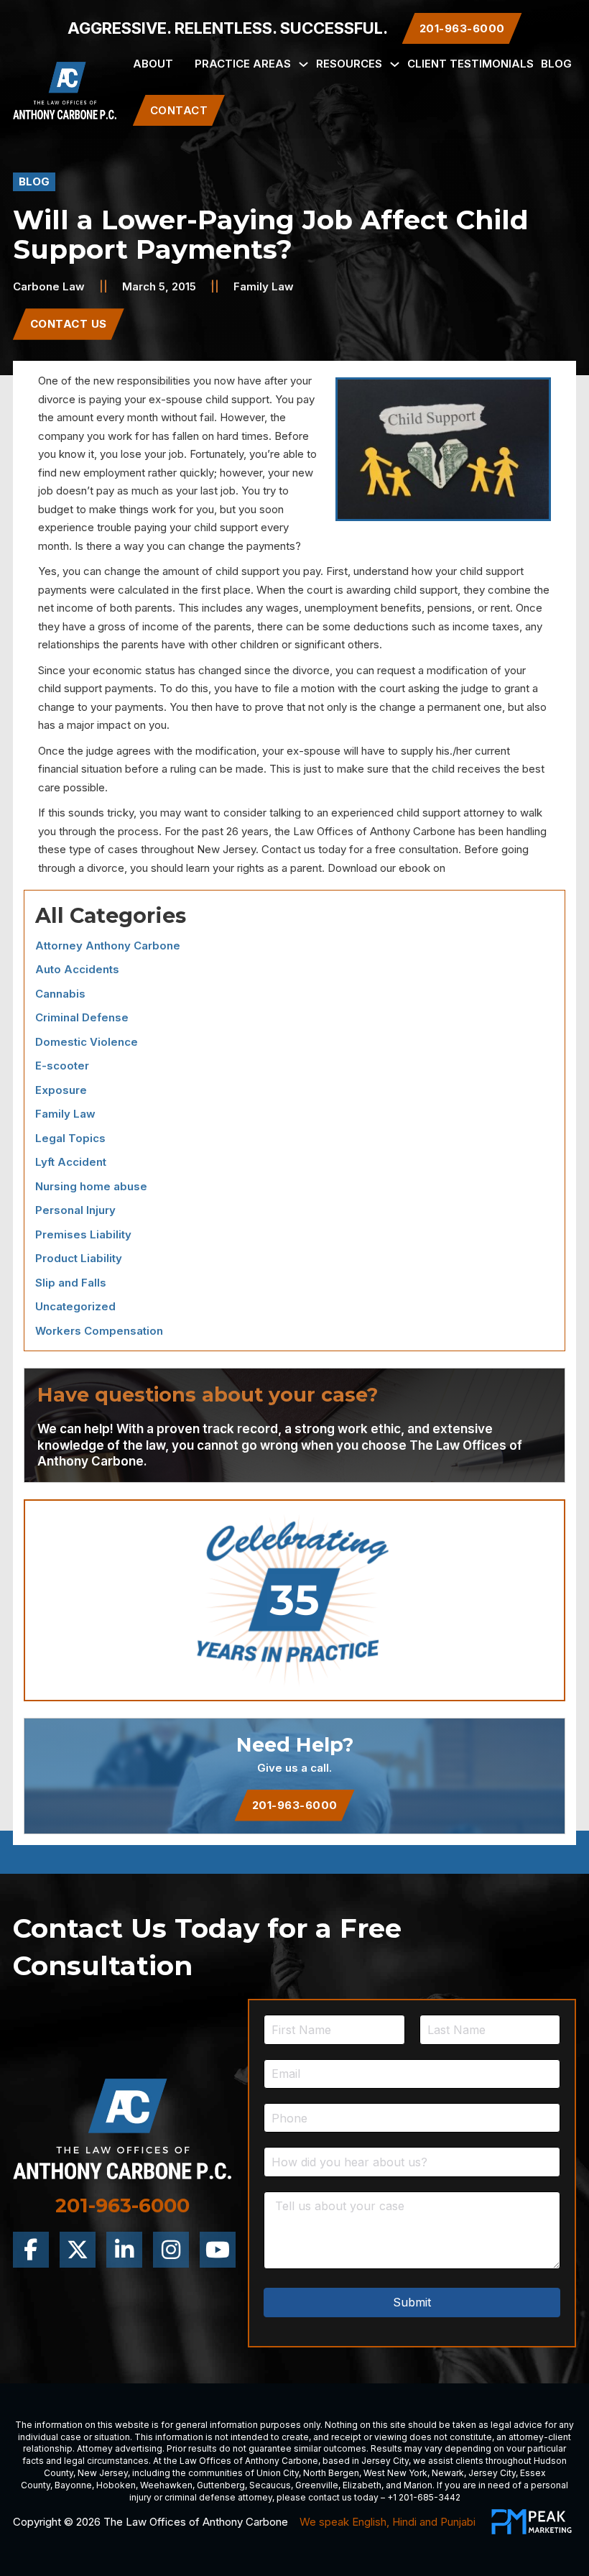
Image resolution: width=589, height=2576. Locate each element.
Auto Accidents (77, 969)
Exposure (61, 1090)
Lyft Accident (71, 1162)
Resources (349, 64)
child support (237, 399)
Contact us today (304, 849)
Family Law (264, 286)
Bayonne (73, 2485)
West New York (395, 2473)
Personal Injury (75, 1210)
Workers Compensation (99, 1331)
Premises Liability (83, 1234)
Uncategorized (75, 1306)
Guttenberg (221, 2485)
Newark (448, 2473)
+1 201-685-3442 (424, 2497)
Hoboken (116, 2485)
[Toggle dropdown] (303, 64)
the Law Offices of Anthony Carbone (365, 831)
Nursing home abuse (91, 1186)
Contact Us (69, 324)
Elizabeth (362, 2485)
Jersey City (385, 2461)
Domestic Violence (87, 1042)
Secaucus (270, 2485)
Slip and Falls (71, 1283)
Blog (556, 64)
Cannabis (60, 994)
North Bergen (331, 2473)
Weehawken (166, 2485)
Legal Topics (70, 1138)
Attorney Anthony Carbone (108, 946)
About (153, 64)
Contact (179, 110)
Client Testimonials (470, 64)
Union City (278, 2473)
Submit (412, 2302)
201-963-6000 (295, 1805)
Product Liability (79, 1258)
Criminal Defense (82, 1017)
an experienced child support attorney (411, 813)
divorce (57, 399)
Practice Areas (243, 64)
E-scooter (62, 1066)
